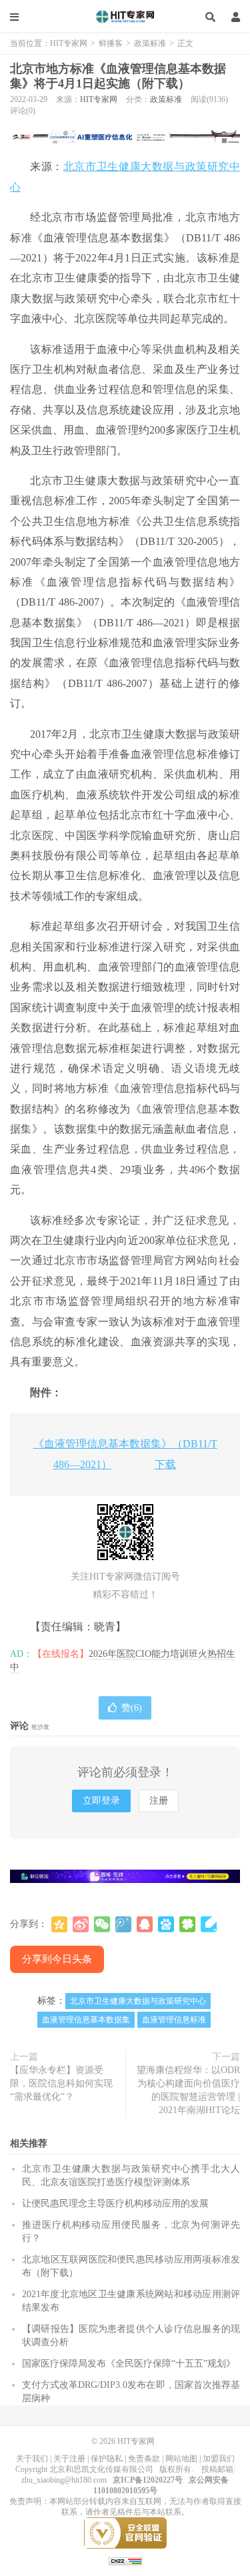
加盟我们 (219, 2459)
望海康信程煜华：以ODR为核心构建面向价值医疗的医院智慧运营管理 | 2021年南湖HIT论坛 (188, 2090)
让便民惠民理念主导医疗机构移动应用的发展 (115, 2203)
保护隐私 (107, 2459)
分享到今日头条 (57, 1959)
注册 (159, 1801)
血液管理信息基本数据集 (86, 2020)
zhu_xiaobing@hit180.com (64, 2480)
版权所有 (175, 2469)
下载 (165, 1464)
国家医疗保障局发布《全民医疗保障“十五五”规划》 (129, 2364)
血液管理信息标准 (174, 2020)
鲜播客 (111, 43)
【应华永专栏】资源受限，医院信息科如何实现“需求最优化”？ (61, 2083)
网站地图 (181, 2459)
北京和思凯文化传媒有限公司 (101, 2469)
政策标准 (150, 43)
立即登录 (101, 1801)
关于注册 (69, 2459)
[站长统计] (125, 2561)
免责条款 (144, 2459)
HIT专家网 (125, 17)
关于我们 (32, 2459)
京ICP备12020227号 (148, 2480)
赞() (132, 1708)
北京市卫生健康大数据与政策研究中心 (138, 2001)
